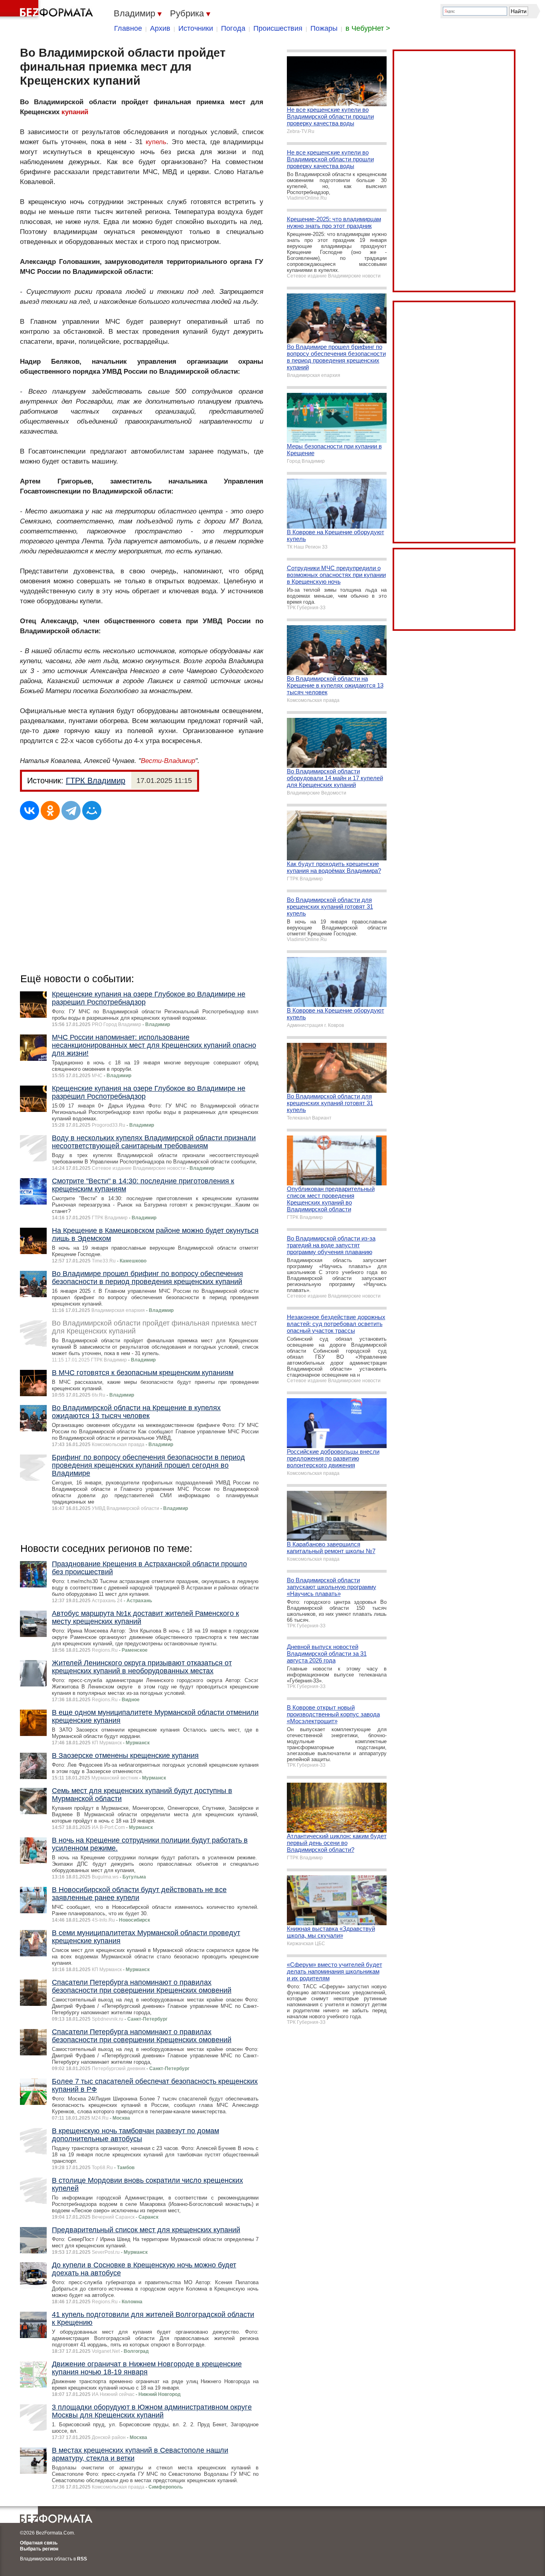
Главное (128, 28)
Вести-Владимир (168, 761)
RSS (82, 2559)
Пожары (324, 28)
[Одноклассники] (50, 810)
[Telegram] (71, 810)
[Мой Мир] (92, 810)
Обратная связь (39, 2543)
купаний (75, 112)
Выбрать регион (39, 2549)
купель (156, 142)
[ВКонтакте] (30, 810)
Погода (233, 28)
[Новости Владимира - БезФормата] (48, 10)
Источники (196, 28)
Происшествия (278, 28)
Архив (160, 28)
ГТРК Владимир (96, 781)
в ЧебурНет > (368, 28)
